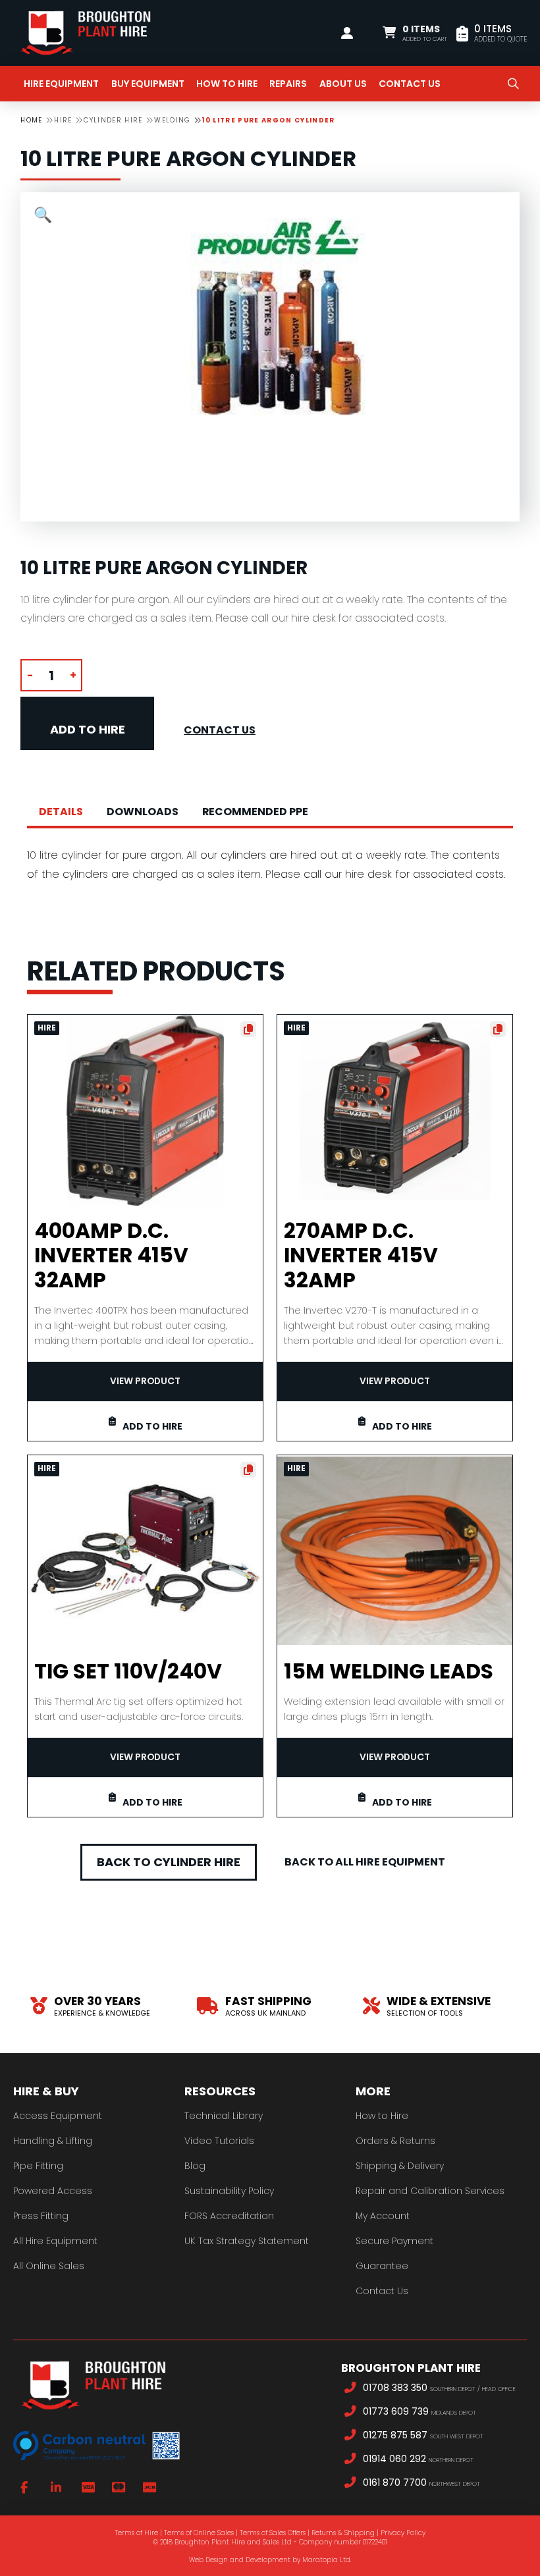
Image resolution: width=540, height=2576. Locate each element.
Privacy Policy (403, 2533)
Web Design (208, 2560)
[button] (415, 33)
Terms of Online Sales (199, 2533)
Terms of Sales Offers (273, 2533)
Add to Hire (88, 729)
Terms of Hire (136, 2533)
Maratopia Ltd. (327, 2560)
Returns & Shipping (343, 2533)
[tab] (61, 812)
